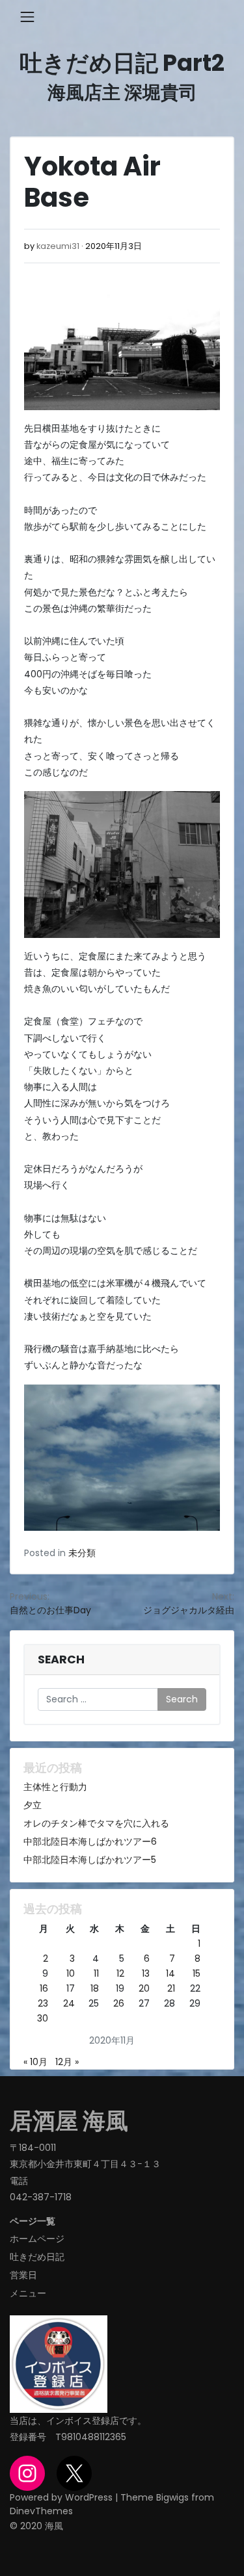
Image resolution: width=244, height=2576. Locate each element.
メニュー (28, 2293)
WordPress (89, 2497)
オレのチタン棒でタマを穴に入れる (96, 1823)
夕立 (33, 1805)
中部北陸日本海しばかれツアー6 (90, 1841)
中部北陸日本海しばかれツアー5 (90, 1860)
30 (43, 2018)
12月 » (67, 2062)
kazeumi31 (58, 246)
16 (44, 1988)
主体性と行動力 (55, 1787)
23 (43, 2003)
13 (146, 1973)
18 (95, 1988)
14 (170, 1973)
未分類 (82, 1553)
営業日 (23, 2275)
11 (96, 1973)
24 (69, 2003)
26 (119, 2003)
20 (144, 1988)
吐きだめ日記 (37, 2257)
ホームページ (37, 2239)
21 (171, 1988)
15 (197, 1973)
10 (71, 1973)
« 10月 (35, 2062)
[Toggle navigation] (27, 17)
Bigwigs (172, 2497)
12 (120, 1973)
